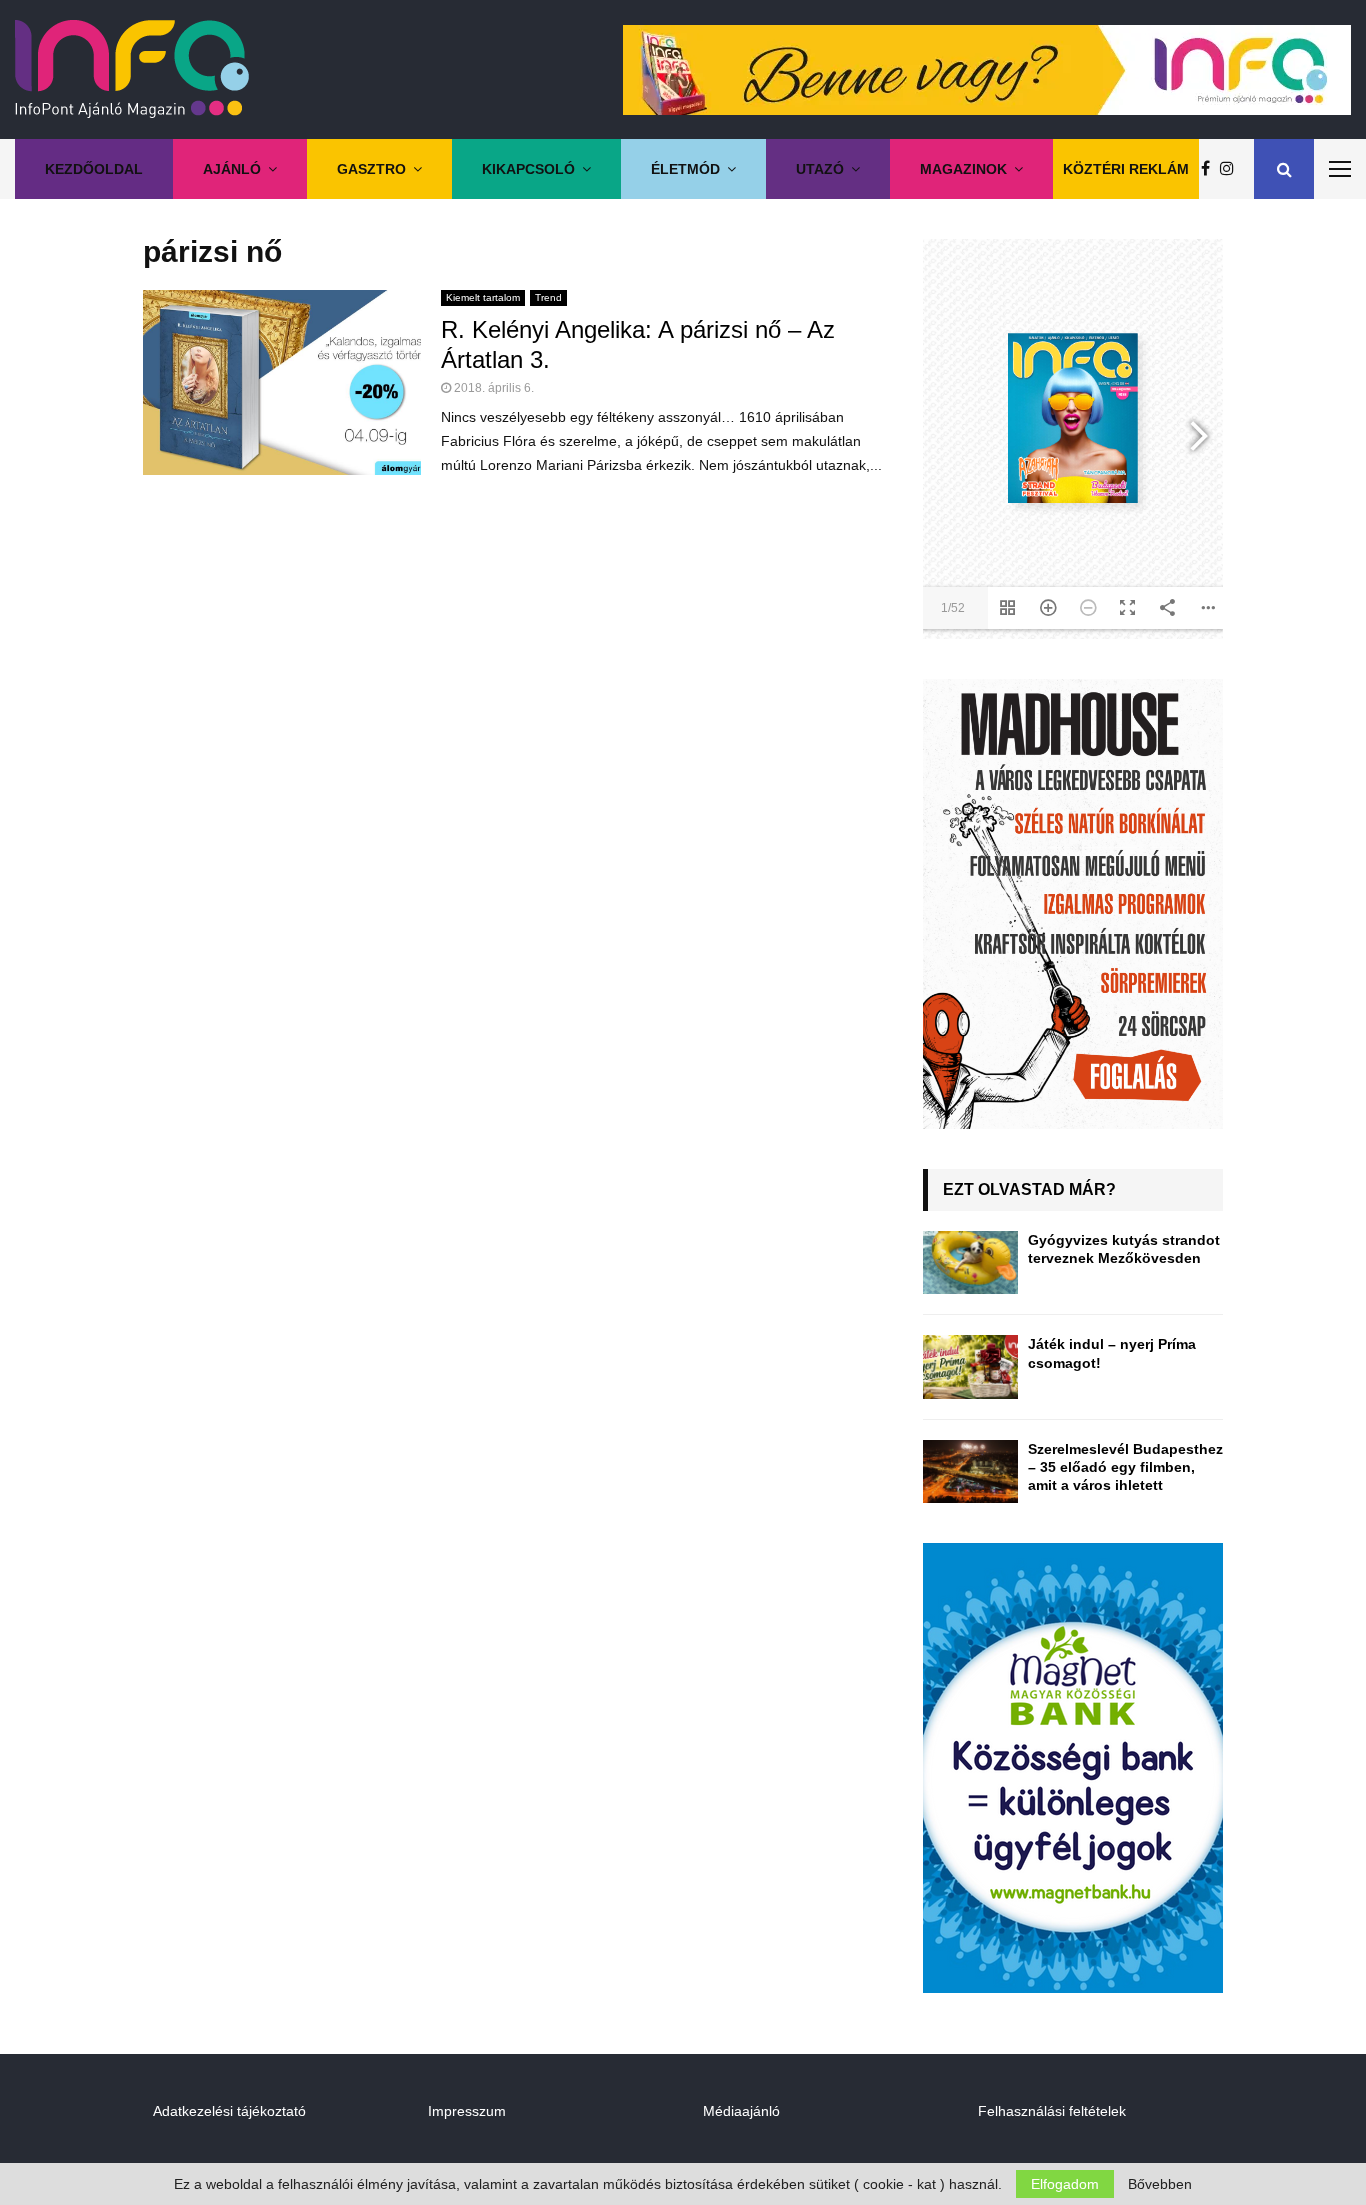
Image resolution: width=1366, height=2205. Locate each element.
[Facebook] (1210, 169)
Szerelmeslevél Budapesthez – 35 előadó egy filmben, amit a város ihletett (1125, 1467)
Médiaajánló (741, 2111)
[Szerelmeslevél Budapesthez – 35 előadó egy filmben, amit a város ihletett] (970, 1471)
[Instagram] (1232, 169)
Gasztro (371, 169)
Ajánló (232, 169)
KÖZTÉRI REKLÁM (1126, 169)
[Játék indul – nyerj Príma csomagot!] (970, 1366)
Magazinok (963, 169)
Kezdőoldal (94, 169)
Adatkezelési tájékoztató (229, 2111)
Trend (548, 297)
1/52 (953, 608)
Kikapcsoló (528, 169)
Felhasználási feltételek (1052, 2111)
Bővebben (1160, 2184)
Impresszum (467, 2111)
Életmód (685, 169)
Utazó (820, 169)
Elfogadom (1065, 2184)
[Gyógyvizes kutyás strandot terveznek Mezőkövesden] (970, 1262)
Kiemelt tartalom (483, 297)
